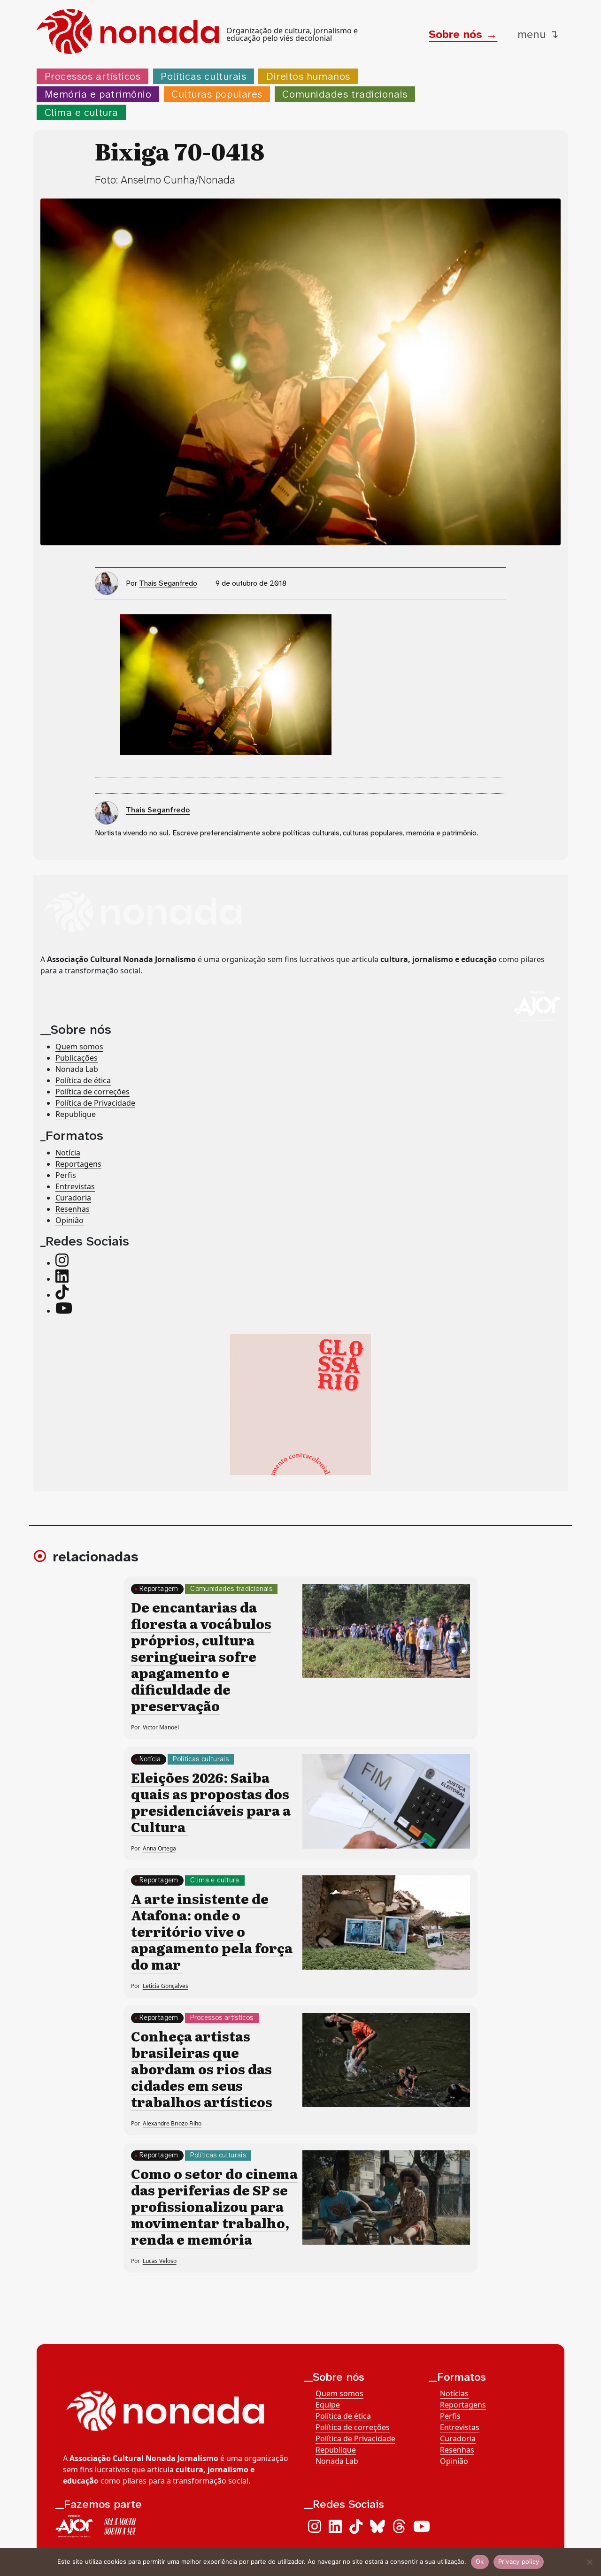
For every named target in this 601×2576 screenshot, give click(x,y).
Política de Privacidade (95, 1103)
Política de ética (83, 1081)
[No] (589, 2562)
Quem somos (79, 1047)
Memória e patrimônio (98, 94)
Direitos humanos (308, 76)
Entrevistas (75, 1186)
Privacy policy (519, 2561)
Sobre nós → (463, 34)
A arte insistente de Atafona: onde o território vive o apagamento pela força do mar (212, 1931)
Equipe (328, 2405)
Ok (480, 2561)
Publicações (77, 1058)
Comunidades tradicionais (345, 94)
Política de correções (92, 1092)
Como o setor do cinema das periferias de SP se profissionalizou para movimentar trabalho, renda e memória (214, 2206)
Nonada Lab (77, 1070)
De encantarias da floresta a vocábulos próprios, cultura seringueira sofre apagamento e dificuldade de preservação (201, 1656)
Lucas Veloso (160, 2261)
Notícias (454, 2393)
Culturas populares (217, 94)
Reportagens (78, 1164)
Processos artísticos (93, 76)
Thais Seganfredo (168, 583)
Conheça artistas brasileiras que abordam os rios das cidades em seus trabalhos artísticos (202, 2069)
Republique (76, 1115)
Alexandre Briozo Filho (172, 2123)
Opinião (69, 1220)
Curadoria (73, 1198)
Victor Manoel (161, 1727)
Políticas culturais (203, 76)
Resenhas (73, 1209)
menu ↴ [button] (538, 34)
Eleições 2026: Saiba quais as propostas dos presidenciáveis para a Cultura (211, 1802)
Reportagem (159, 1589)
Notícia (68, 1153)
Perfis (66, 1175)
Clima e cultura (81, 112)
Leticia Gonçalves (166, 1986)
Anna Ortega (159, 1848)
